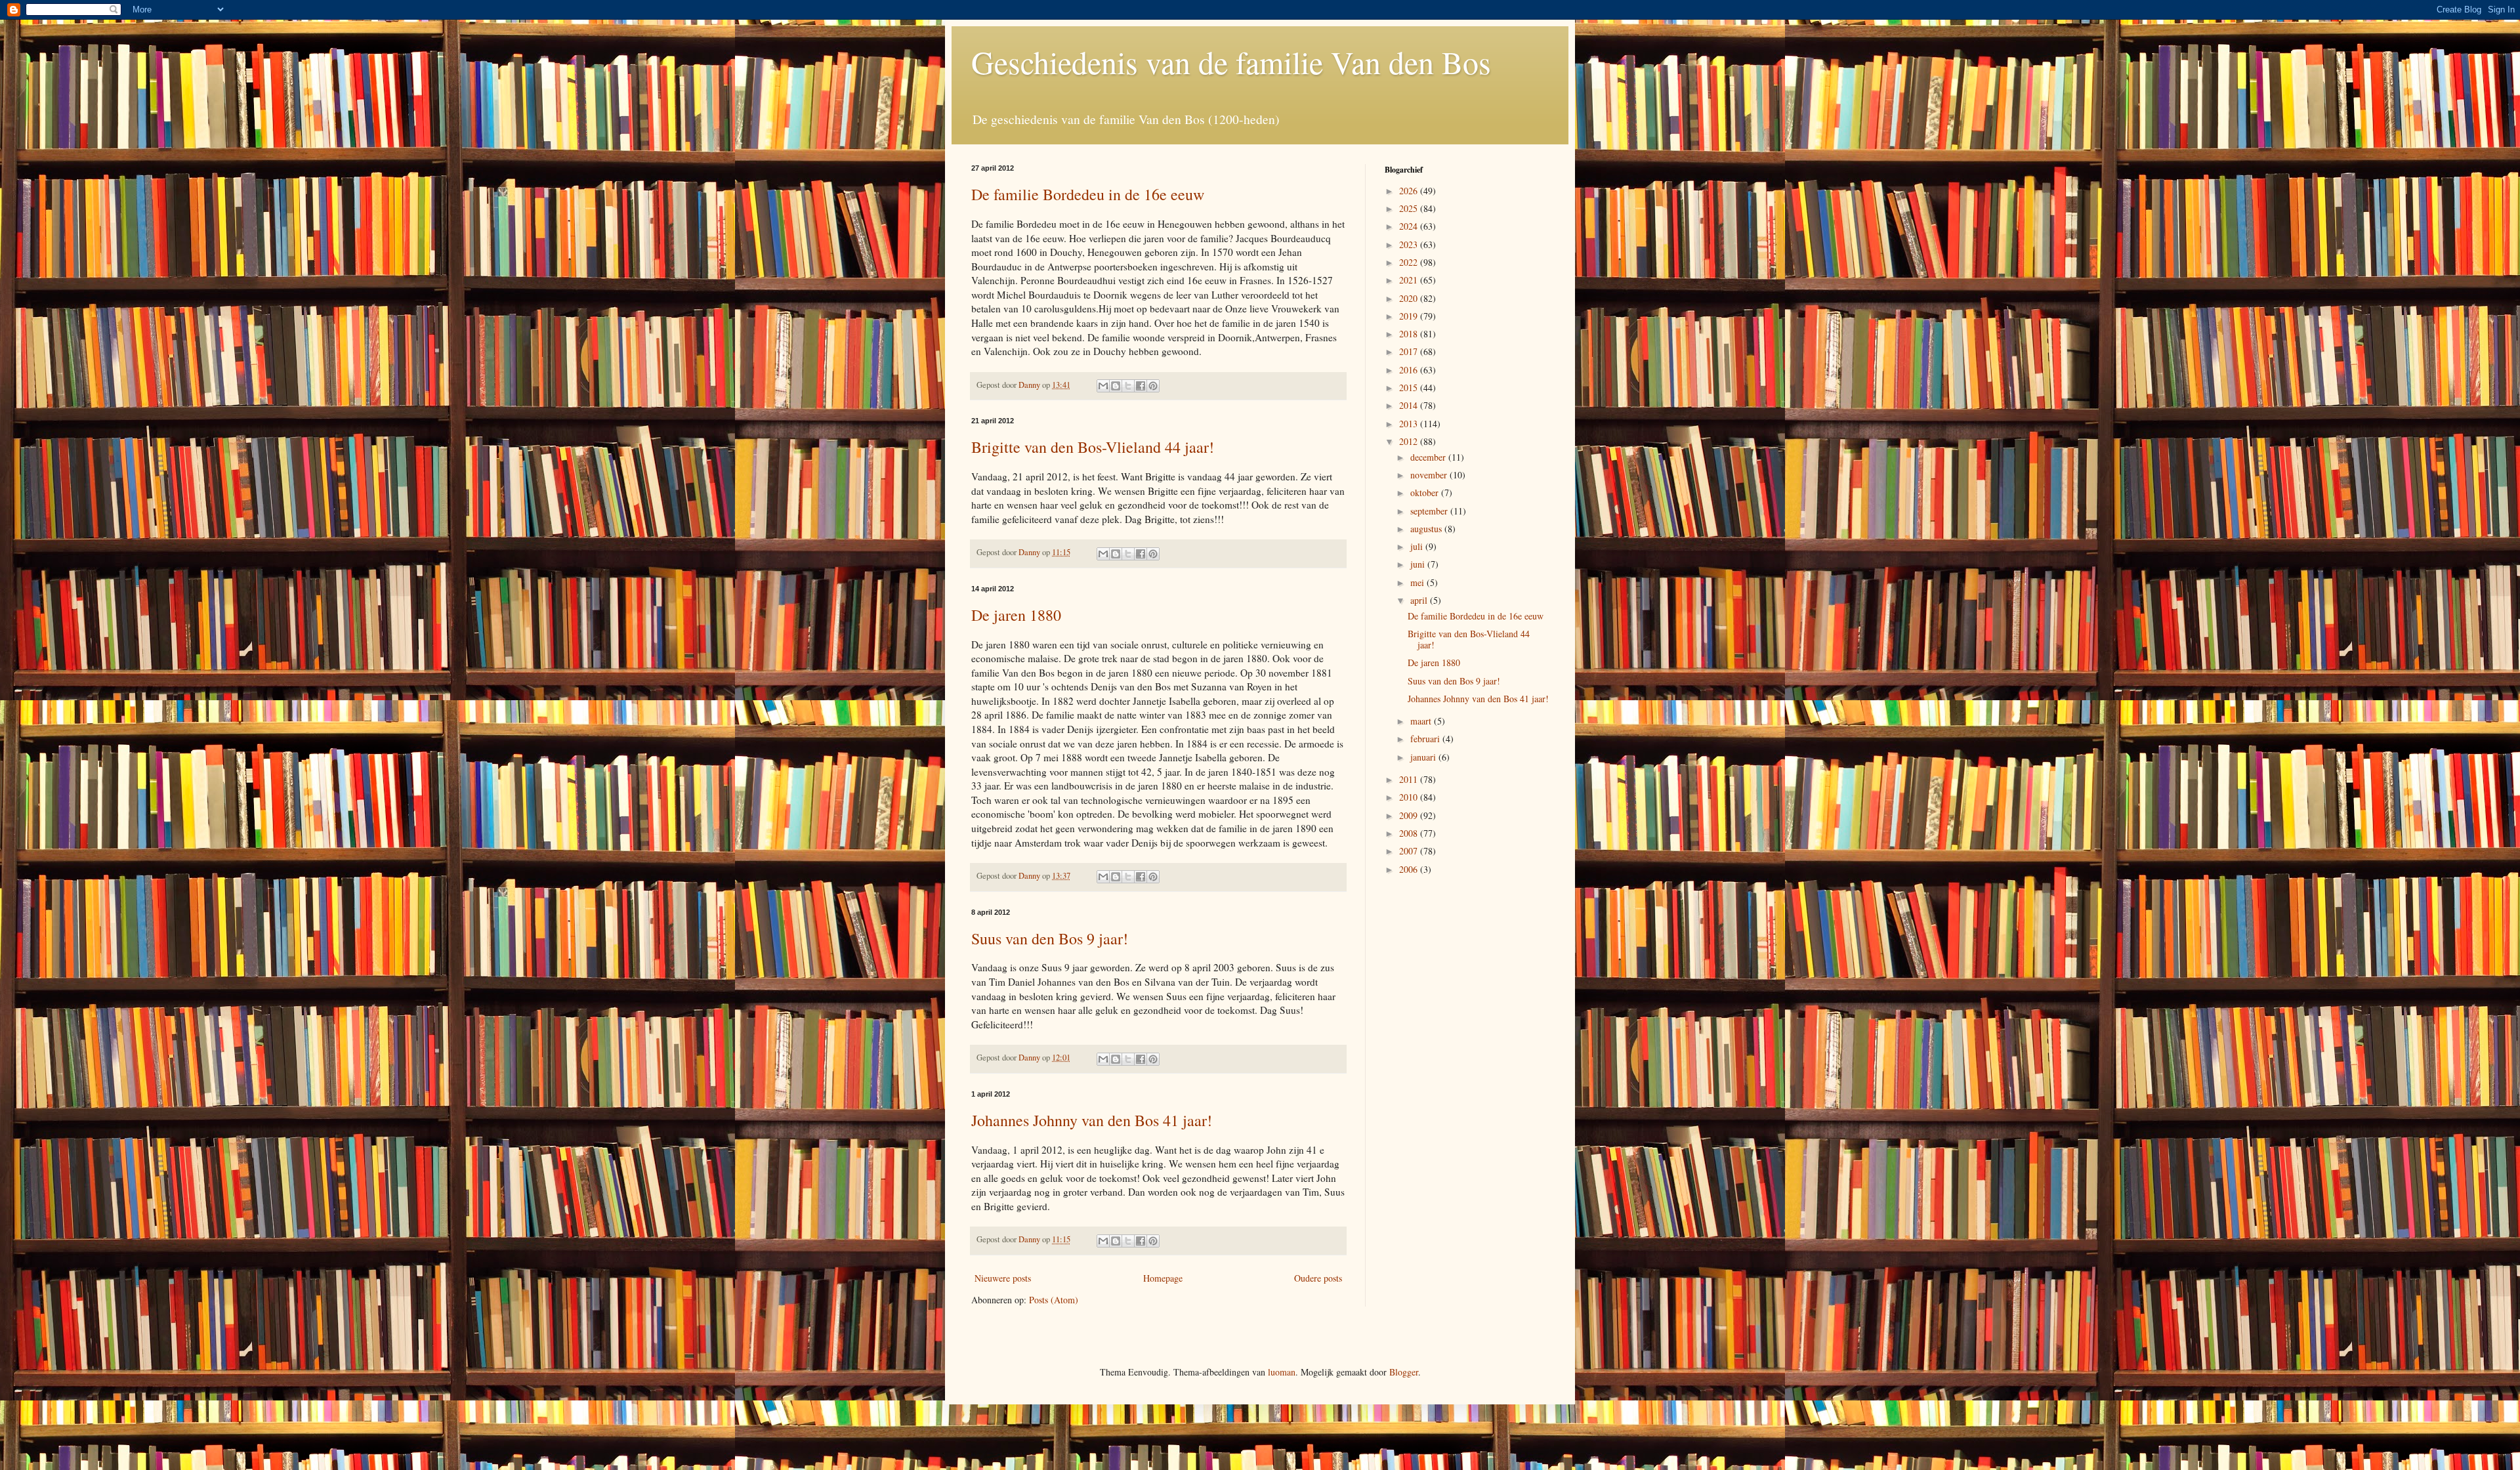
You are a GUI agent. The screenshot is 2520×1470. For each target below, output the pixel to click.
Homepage (1163, 1278)
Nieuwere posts (1003, 1278)
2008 (1410, 833)
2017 (1410, 351)
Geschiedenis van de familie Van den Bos (1231, 62)
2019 (1410, 316)
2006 (1410, 869)
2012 (1410, 441)
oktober (1426, 493)
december (1429, 457)
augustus (1427, 529)
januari (1424, 757)
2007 (1410, 851)
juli (1418, 546)
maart (1422, 721)
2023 (1410, 244)
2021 (1410, 280)
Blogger (1404, 1372)
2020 (1410, 298)
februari (1426, 739)
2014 (1410, 405)
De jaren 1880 (1016, 615)
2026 (1410, 191)
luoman (1282, 1372)
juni (1419, 564)
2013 (1410, 424)
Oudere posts (1318, 1278)
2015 (1410, 388)
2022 (1410, 262)
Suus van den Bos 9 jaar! (1050, 938)
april (1420, 600)
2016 (1410, 370)
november (1430, 475)
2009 (1410, 815)
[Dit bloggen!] (1116, 386)
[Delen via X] (1128, 386)
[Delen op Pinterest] (1153, 386)
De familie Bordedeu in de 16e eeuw (1088, 194)
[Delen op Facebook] (1141, 386)
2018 (1410, 334)
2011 (1410, 779)
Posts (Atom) (1054, 1300)
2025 (1410, 208)
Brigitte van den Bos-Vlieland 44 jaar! (1093, 447)
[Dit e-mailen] (1103, 386)
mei (1418, 582)
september (1430, 511)
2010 (1410, 797)
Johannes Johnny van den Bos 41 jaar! (1092, 1120)
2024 (1410, 226)
